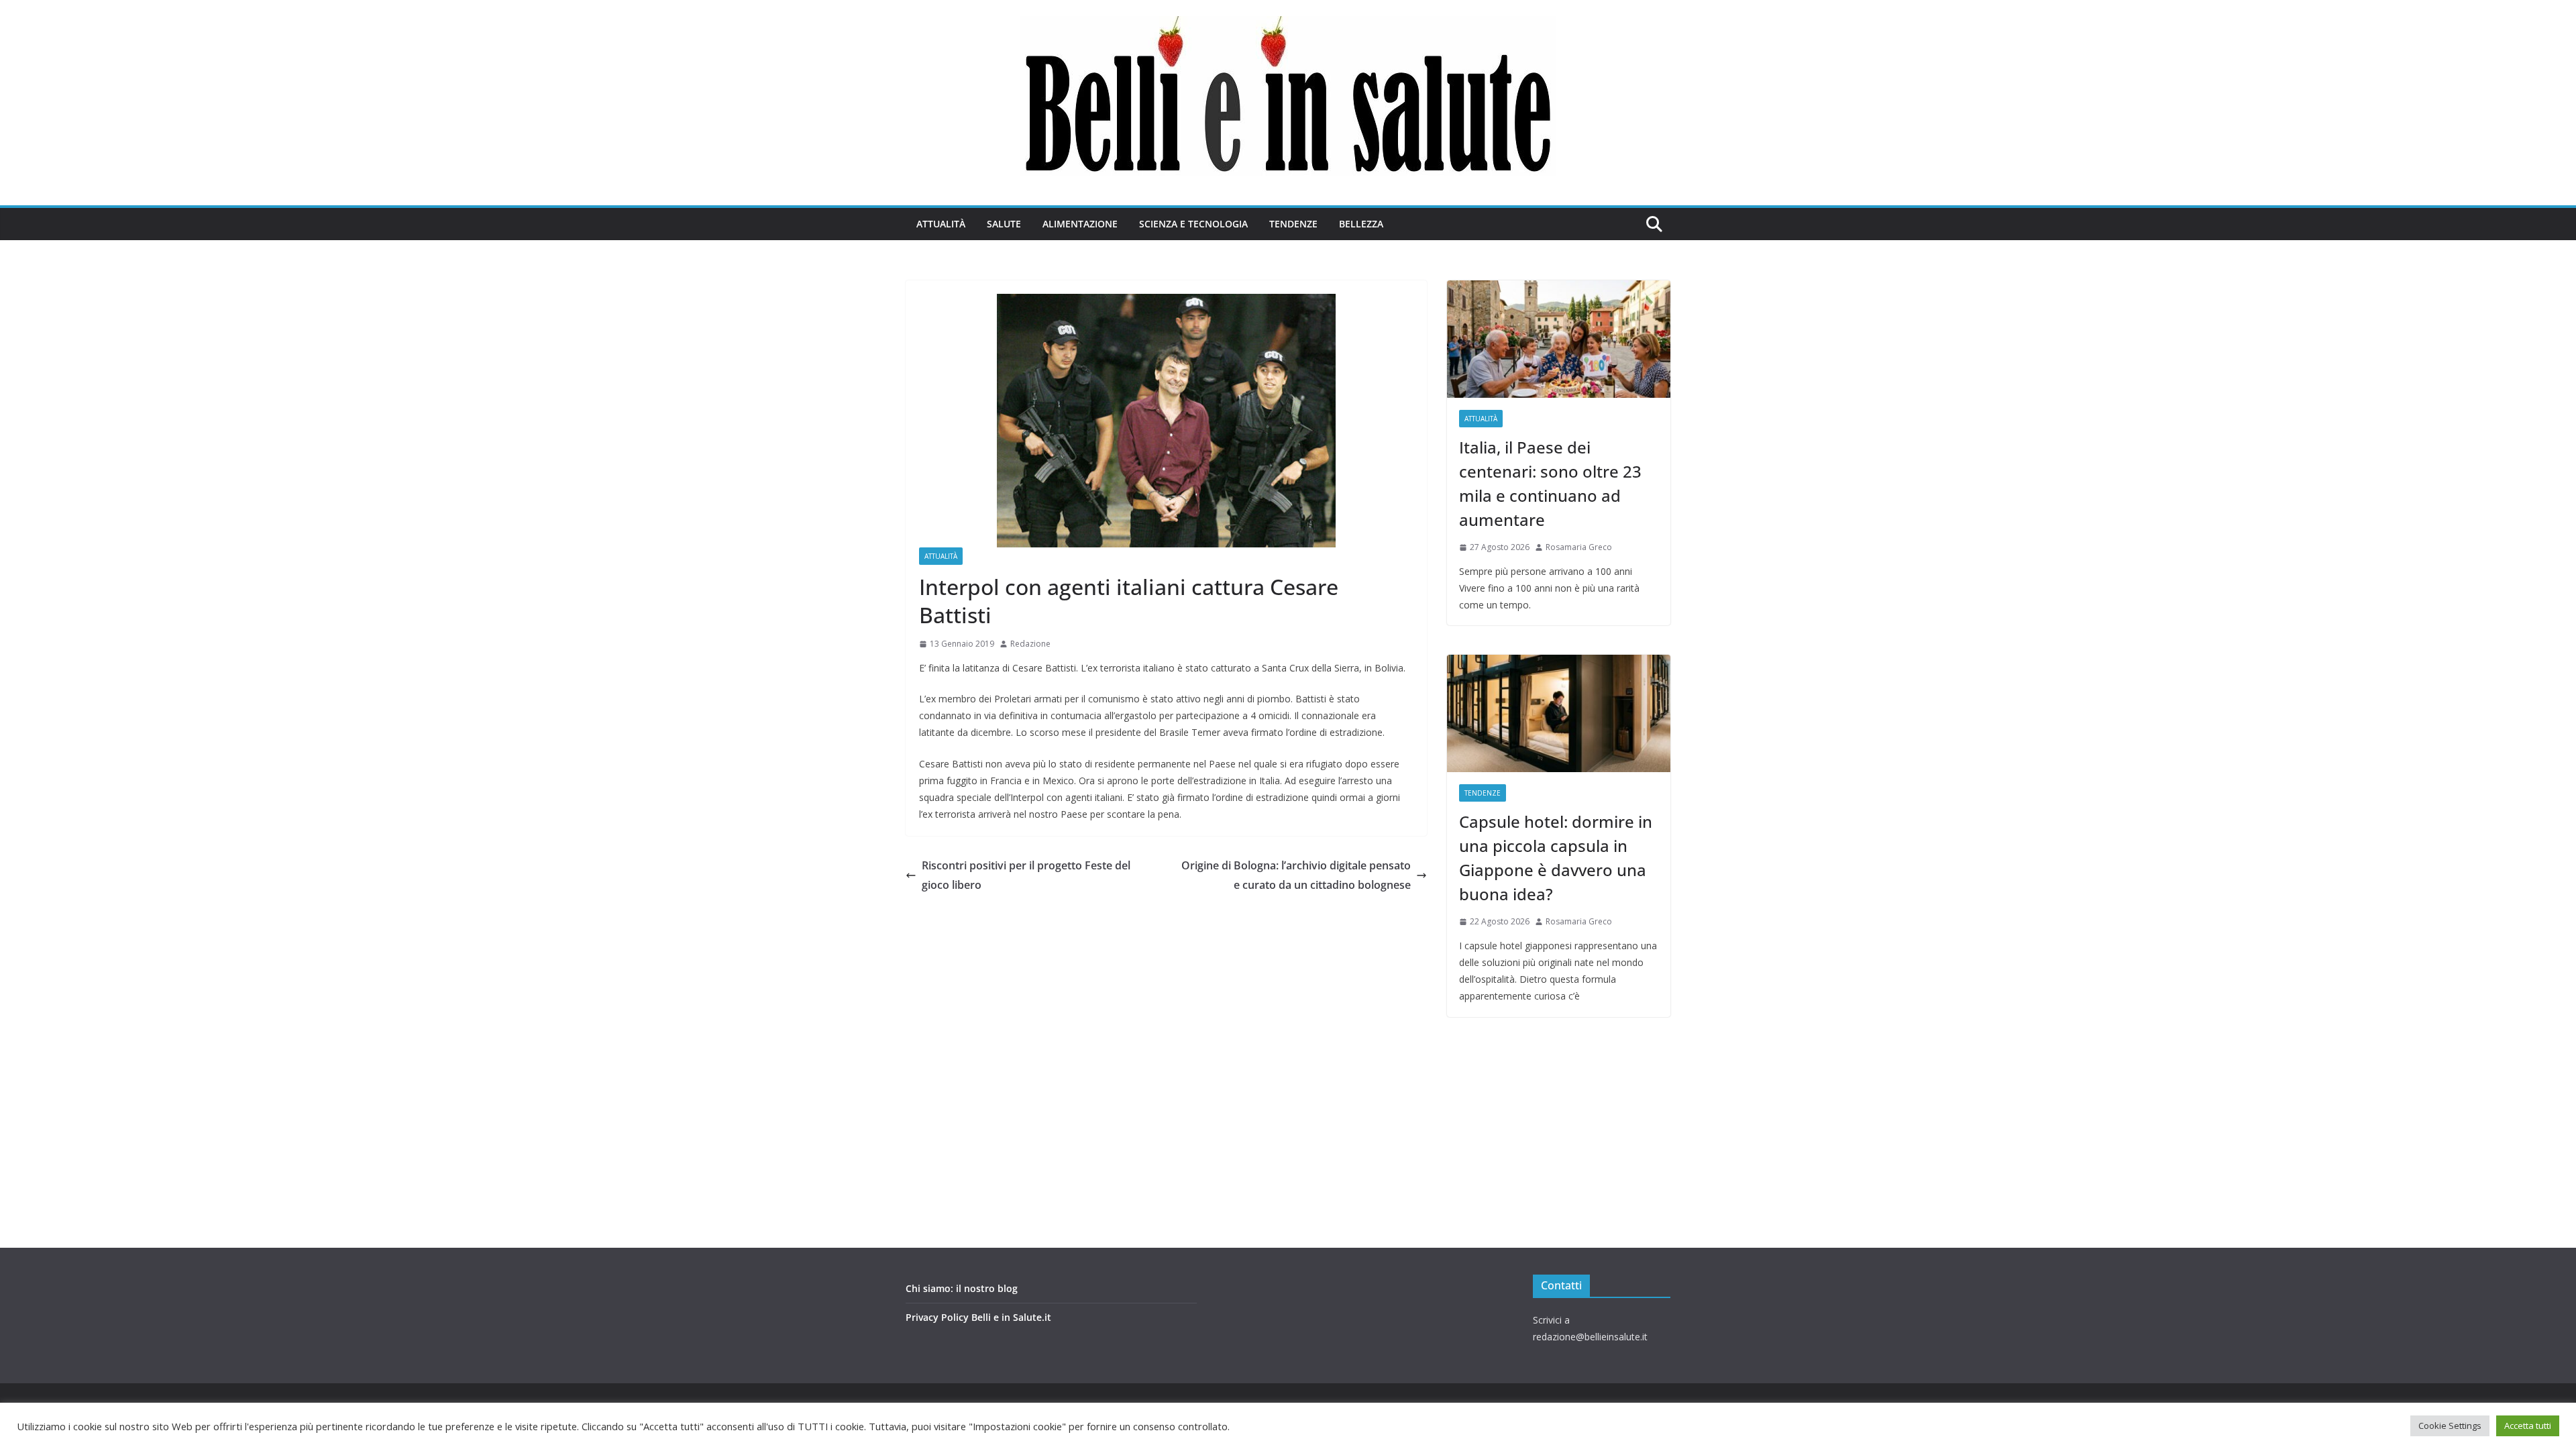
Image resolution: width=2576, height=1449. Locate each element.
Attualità (941, 224)
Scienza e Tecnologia (1193, 224)
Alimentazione (1080, 224)
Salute (1004, 224)
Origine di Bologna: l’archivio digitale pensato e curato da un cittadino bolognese (1296, 875)
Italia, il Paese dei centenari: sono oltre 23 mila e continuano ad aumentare (1550, 483)
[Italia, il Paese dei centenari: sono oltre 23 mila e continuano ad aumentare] (1559, 339)
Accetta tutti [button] (2528, 1426)
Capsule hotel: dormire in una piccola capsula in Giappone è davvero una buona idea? (1556, 858)
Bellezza (1361, 224)
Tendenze (1293, 224)
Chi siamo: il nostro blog (962, 1288)
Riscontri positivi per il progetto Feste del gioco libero (1026, 875)
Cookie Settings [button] (2450, 1426)
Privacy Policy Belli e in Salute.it (978, 1317)
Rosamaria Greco (1579, 547)
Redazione (1030, 644)
